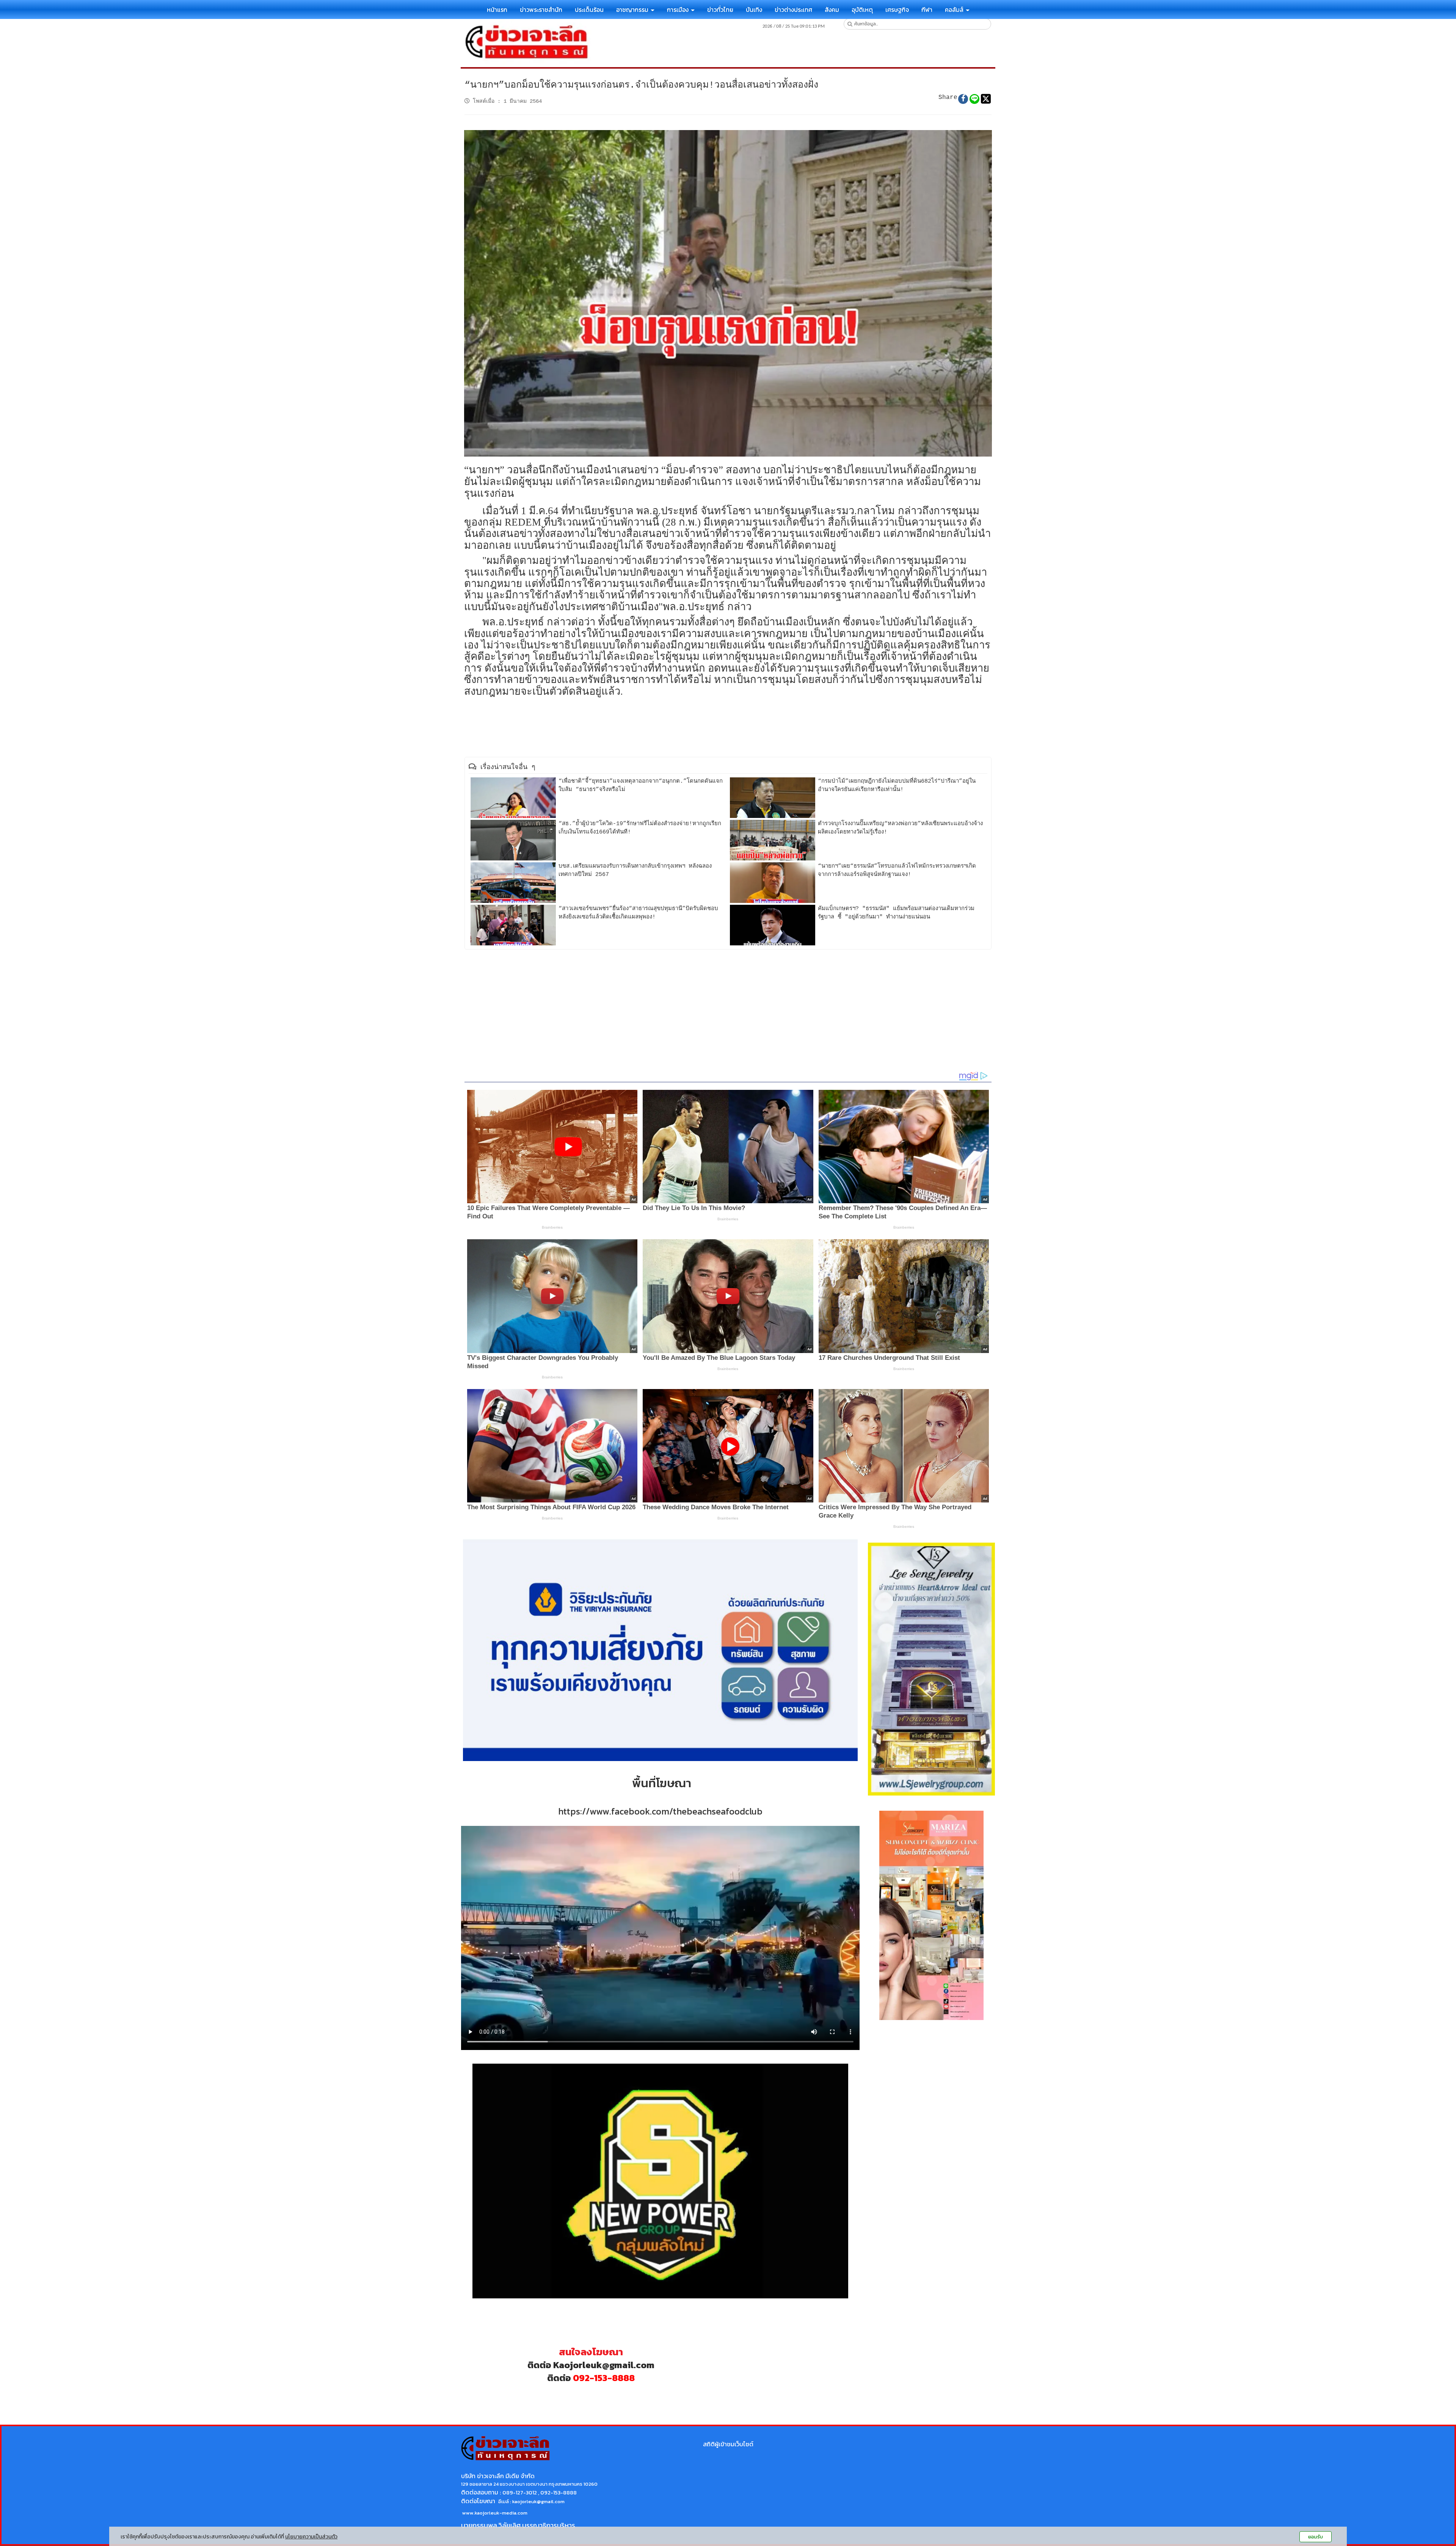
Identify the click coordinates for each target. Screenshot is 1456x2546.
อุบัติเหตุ (862, 9)
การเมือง (679, 9)
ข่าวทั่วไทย (720, 9)
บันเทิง (754, 9)
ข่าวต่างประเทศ (793, 9)
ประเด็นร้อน (589, 9)
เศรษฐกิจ (897, 9)
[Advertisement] (728, 1010)
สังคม (832, 9)
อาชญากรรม (633, 9)
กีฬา (927, 9)
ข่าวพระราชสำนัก (541, 9)
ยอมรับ (1316, 2537)
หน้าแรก (497, 9)
